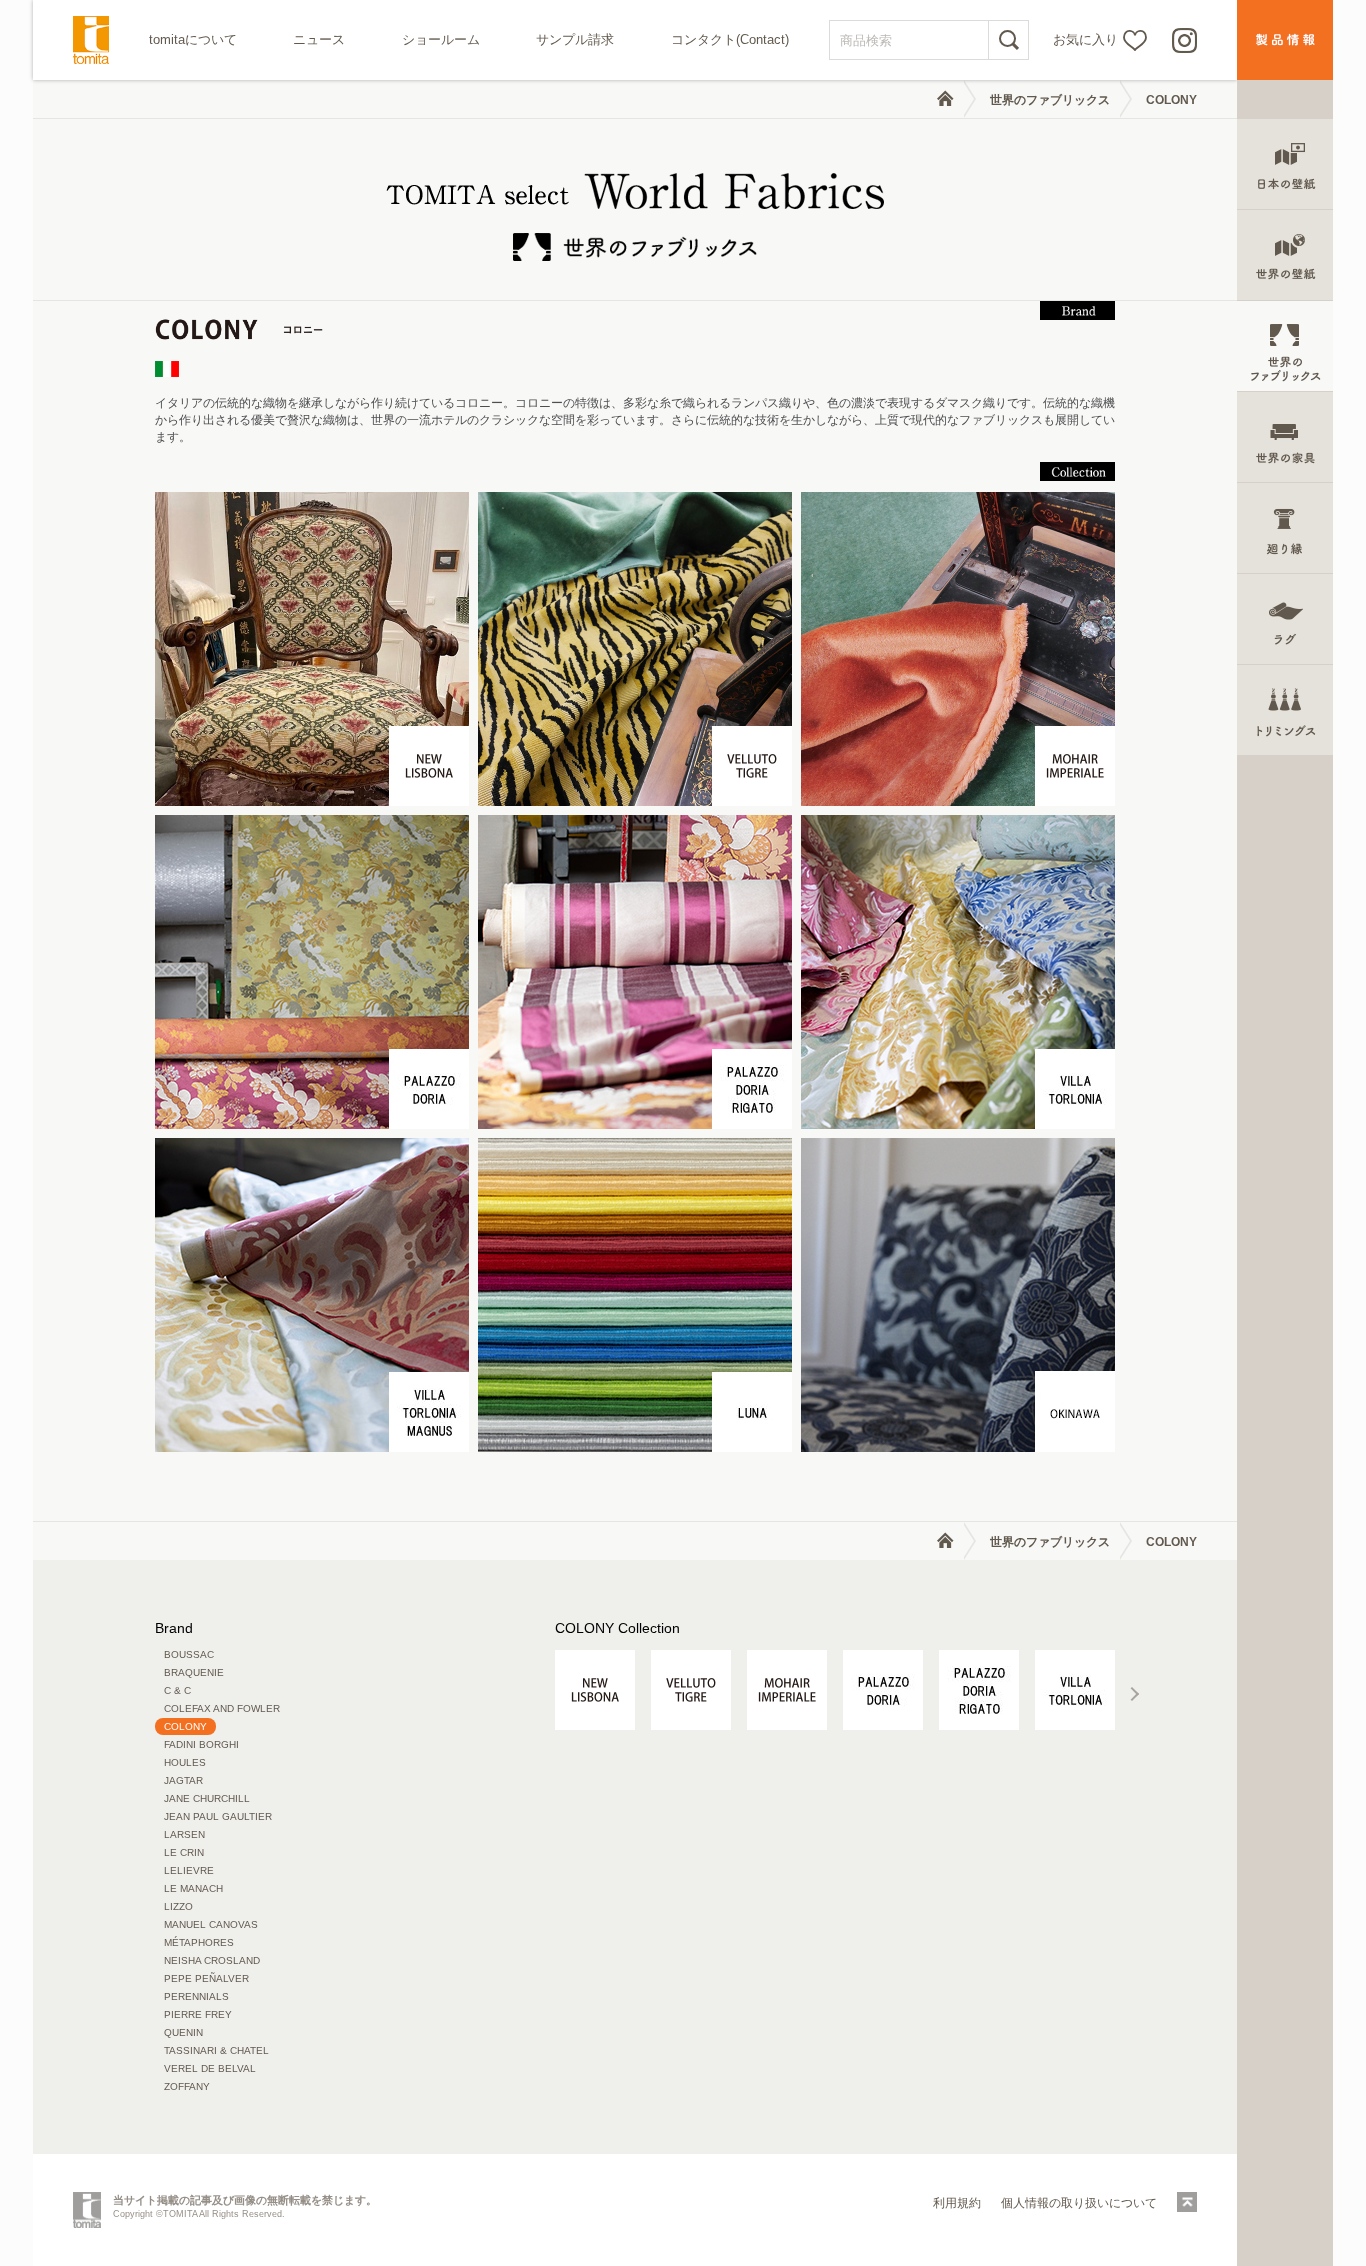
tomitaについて (193, 39)
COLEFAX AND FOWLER (222, 1708)
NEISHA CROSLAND (212, 1960)
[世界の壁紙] (1285, 255)
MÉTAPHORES (199, 1942)
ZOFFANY (187, 2086)
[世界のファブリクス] (1285, 346)
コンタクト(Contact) (730, 39)
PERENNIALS (196, 1996)
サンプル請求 (575, 39)
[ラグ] (1285, 619)
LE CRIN (184, 1852)
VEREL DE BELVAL (210, 2068)
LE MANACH (193, 1888)
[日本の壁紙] (1285, 164)
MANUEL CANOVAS (211, 1924)
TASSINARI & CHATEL (216, 2050)
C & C (177, 1690)
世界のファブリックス (1050, 100)
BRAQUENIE (194, 1672)
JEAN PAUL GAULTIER (218, 1816)
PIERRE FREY (198, 2014)
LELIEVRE (189, 1870)
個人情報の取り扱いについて (1079, 2203)
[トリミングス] (1285, 710)
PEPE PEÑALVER (206, 1978)
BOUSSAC (189, 1654)
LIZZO (178, 1906)
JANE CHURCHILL (207, 1798)
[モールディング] (1285, 528)
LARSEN (184, 1834)
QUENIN (183, 2032)
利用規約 (957, 2203)
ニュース (319, 39)
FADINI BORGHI (201, 1744)
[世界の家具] (1285, 437)
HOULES (185, 1762)
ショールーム (441, 39)
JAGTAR (183, 1780)
